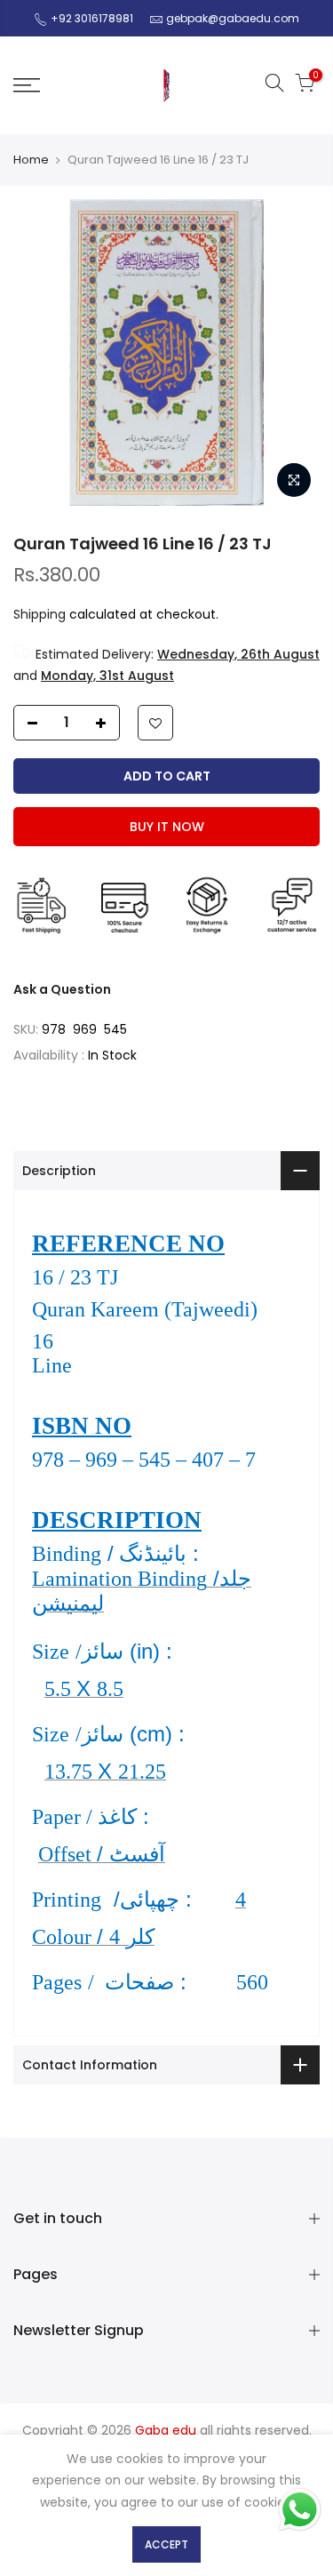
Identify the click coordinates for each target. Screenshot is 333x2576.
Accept (166, 2544)
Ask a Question (62, 989)
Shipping (40, 614)
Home (31, 160)
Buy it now (167, 827)
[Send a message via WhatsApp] (300, 2510)
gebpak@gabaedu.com (233, 18)
